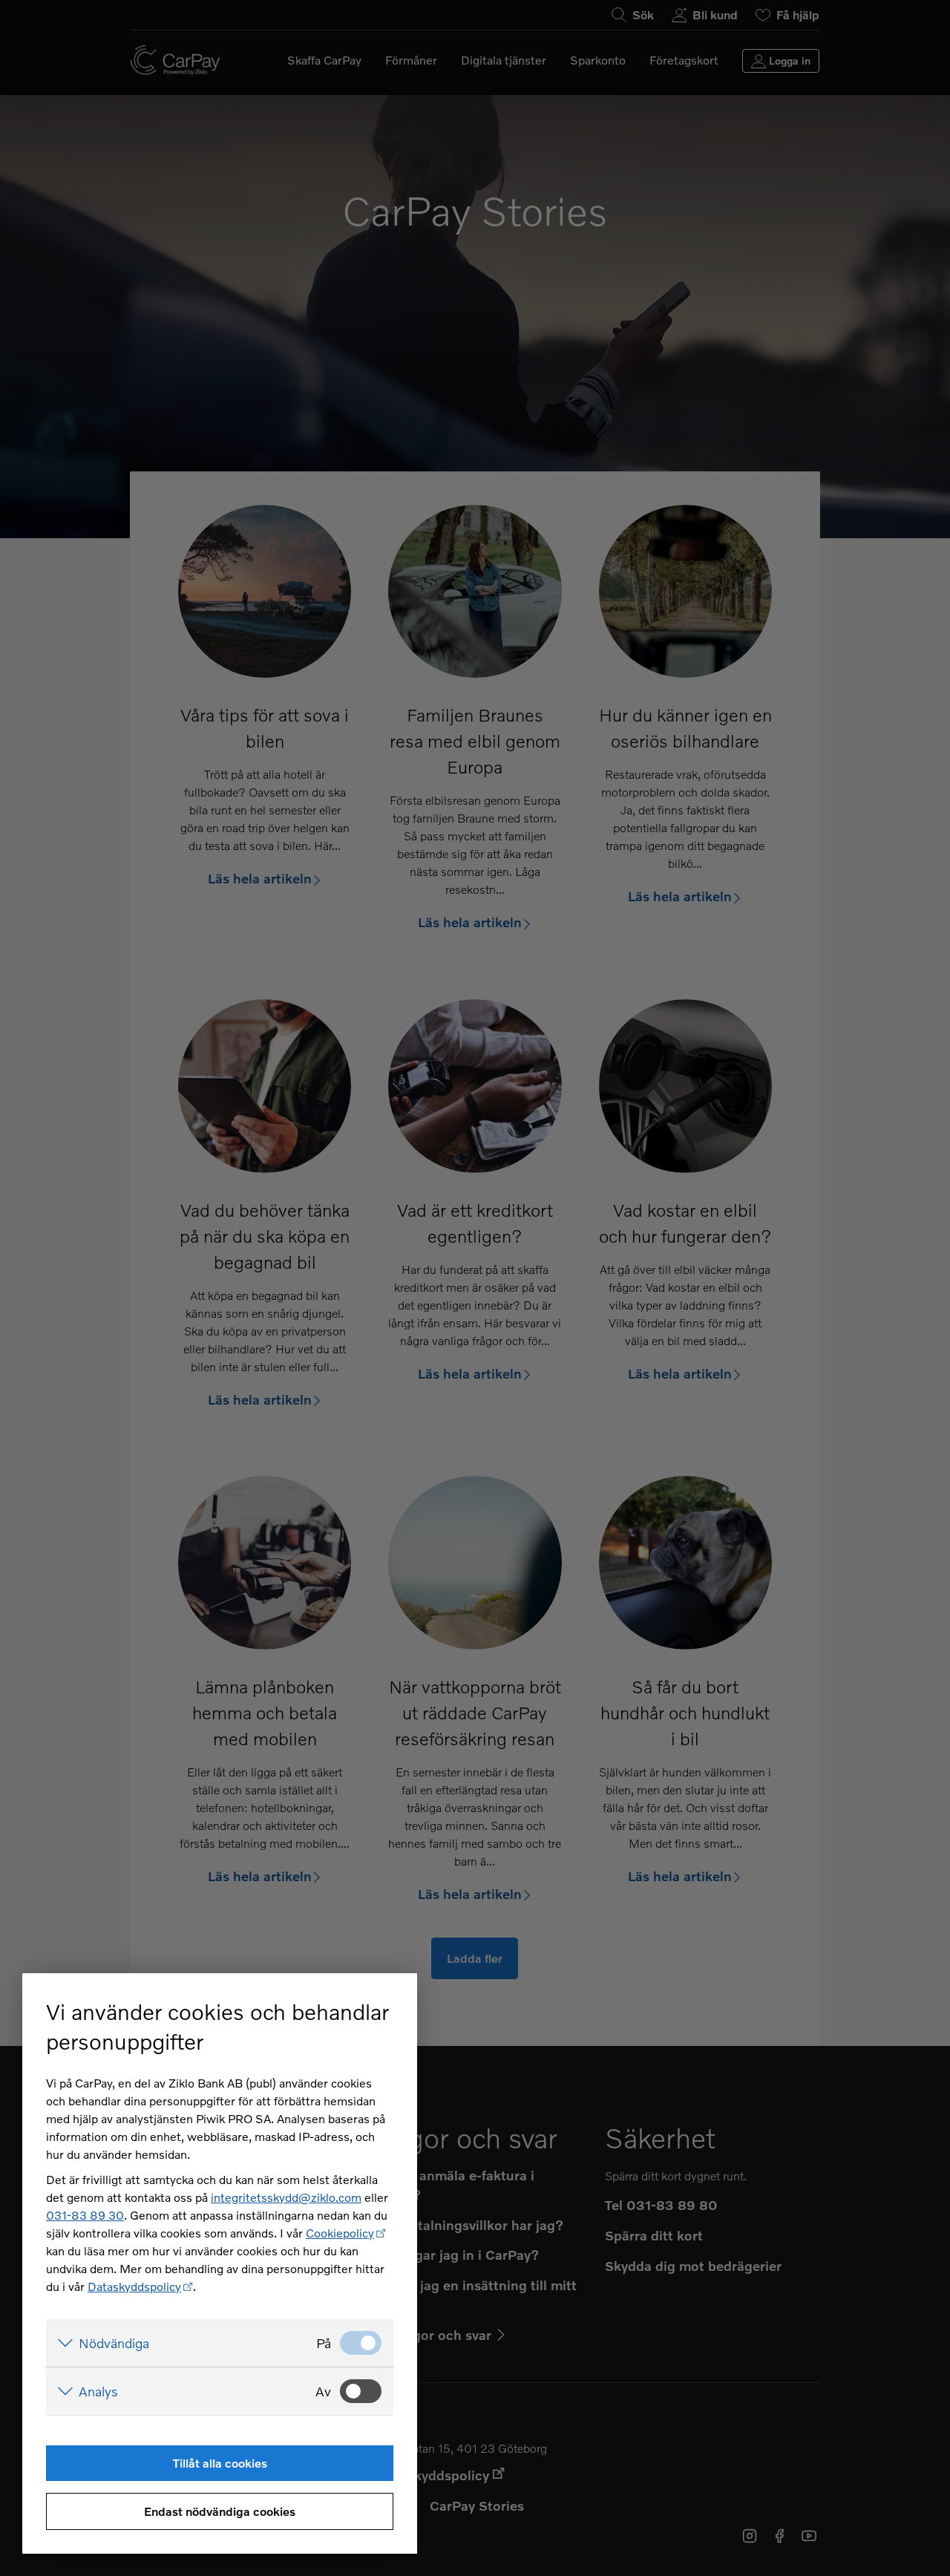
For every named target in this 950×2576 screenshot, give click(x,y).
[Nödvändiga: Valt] (361, 2343)
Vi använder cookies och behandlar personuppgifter (217, 2026)
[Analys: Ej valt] (361, 2391)
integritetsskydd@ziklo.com (286, 2197)
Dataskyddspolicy (134, 2286)
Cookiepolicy (340, 2233)
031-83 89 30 (85, 2215)
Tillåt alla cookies (220, 2463)
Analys (98, 2391)
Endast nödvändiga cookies (220, 2511)
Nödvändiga (114, 2343)
